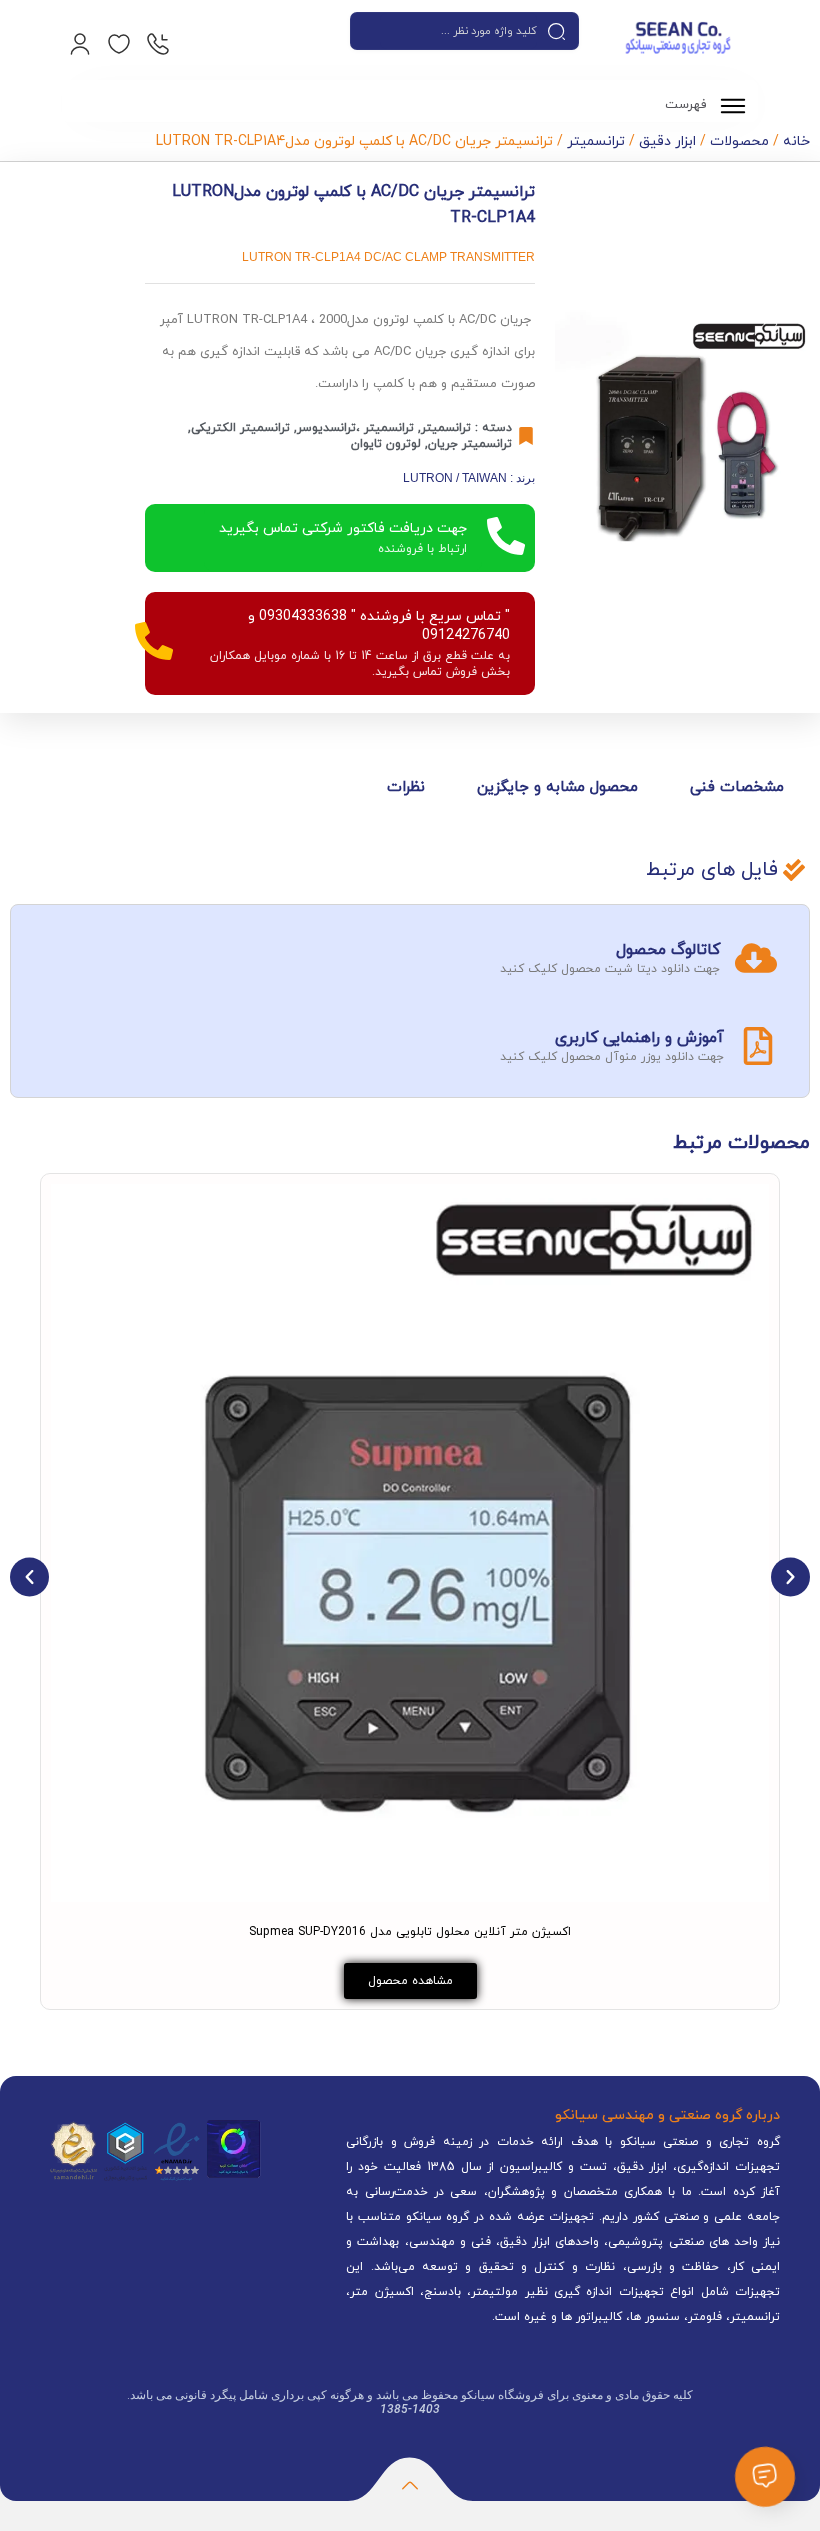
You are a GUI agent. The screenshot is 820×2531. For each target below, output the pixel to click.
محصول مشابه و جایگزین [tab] (557, 787)
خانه (796, 141)
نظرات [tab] (406, 787)
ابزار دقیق (667, 141)
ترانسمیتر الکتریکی (240, 428)
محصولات (739, 141)
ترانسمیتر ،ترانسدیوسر (355, 428)
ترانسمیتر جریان (470, 444)
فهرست (687, 105)
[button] (29, 1576)
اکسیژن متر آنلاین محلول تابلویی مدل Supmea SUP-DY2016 (410, 1932)
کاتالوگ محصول (668, 950)
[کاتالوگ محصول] (756, 958)
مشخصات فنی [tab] (737, 787)
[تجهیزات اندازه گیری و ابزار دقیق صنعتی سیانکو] (678, 40)
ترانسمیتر (596, 141)
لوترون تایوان (386, 444)
